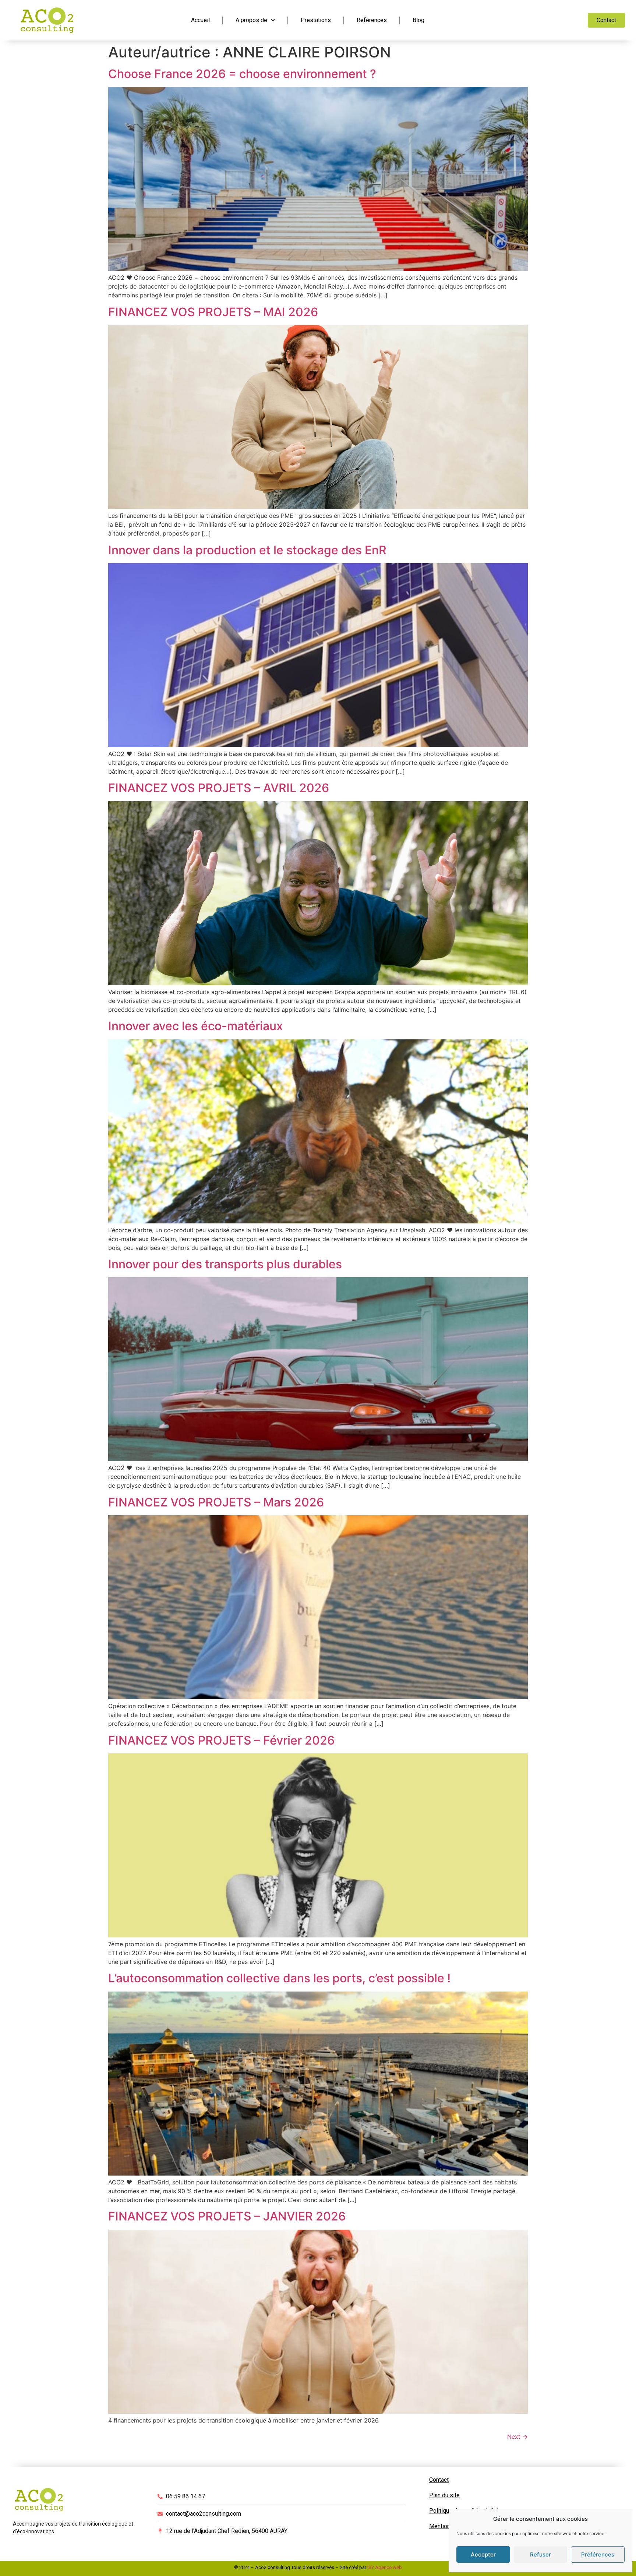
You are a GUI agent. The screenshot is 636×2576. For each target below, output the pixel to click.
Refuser (540, 2554)
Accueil (200, 20)
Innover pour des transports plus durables (225, 1264)
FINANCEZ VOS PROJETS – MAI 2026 (213, 312)
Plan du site (444, 2495)
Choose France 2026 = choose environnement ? (242, 74)
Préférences (598, 2554)
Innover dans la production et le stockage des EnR (247, 550)
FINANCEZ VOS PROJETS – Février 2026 (221, 1740)
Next (517, 2437)
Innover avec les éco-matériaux (196, 1026)
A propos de (251, 20)
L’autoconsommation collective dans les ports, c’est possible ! (279, 1978)
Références (372, 20)
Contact (439, 2480)
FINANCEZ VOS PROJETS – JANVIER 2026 (227, 2216)
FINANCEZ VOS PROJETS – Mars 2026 (216, 1502)
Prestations (316, 20)
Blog (418, 20)
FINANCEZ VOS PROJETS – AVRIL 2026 (219, 788)
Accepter (483, 2554)
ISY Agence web (385, 2567)
